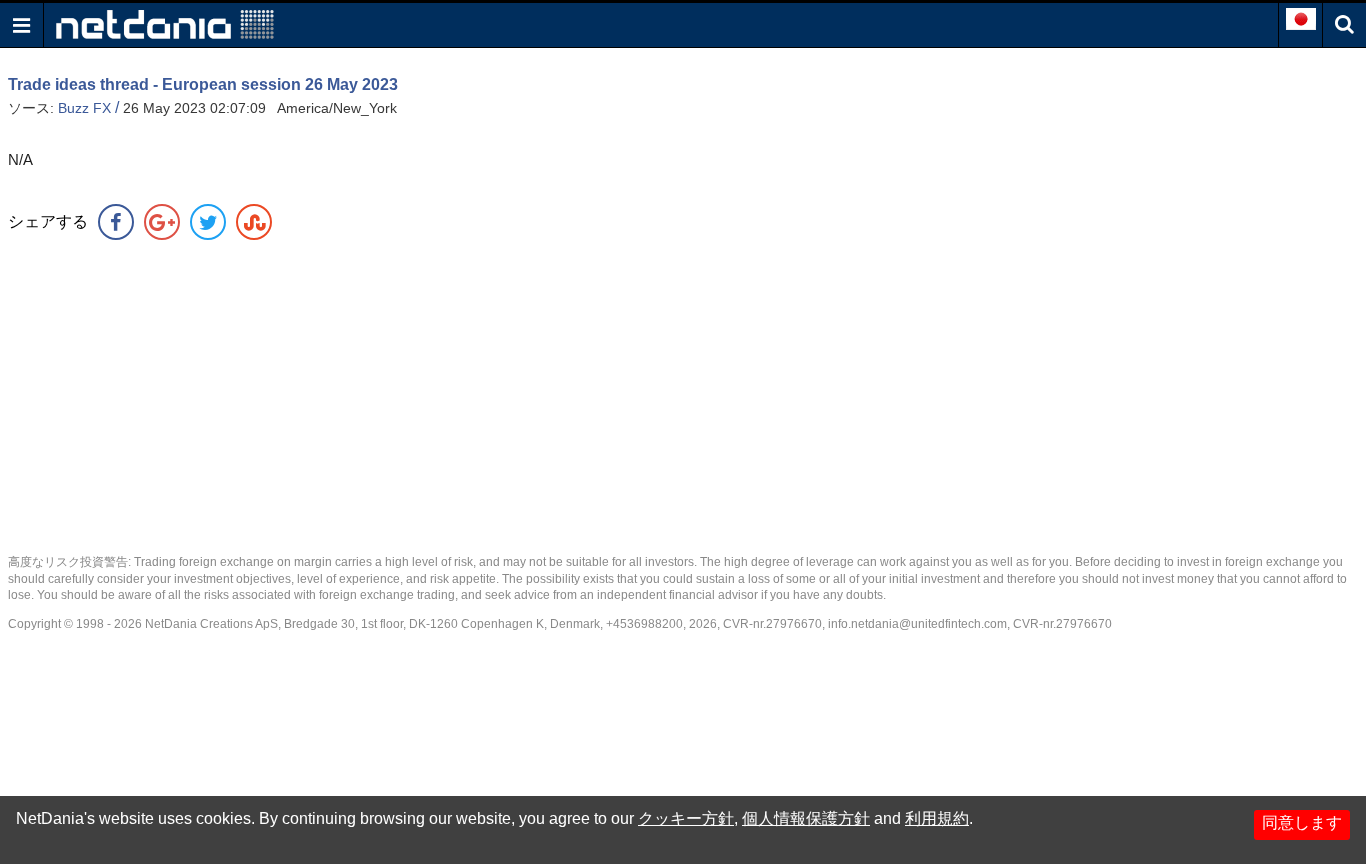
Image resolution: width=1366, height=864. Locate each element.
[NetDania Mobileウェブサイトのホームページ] (165, 23)
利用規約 (937, 818)
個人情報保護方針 (806, 818)
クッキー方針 (686, 818)
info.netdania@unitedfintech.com (917, 624)
